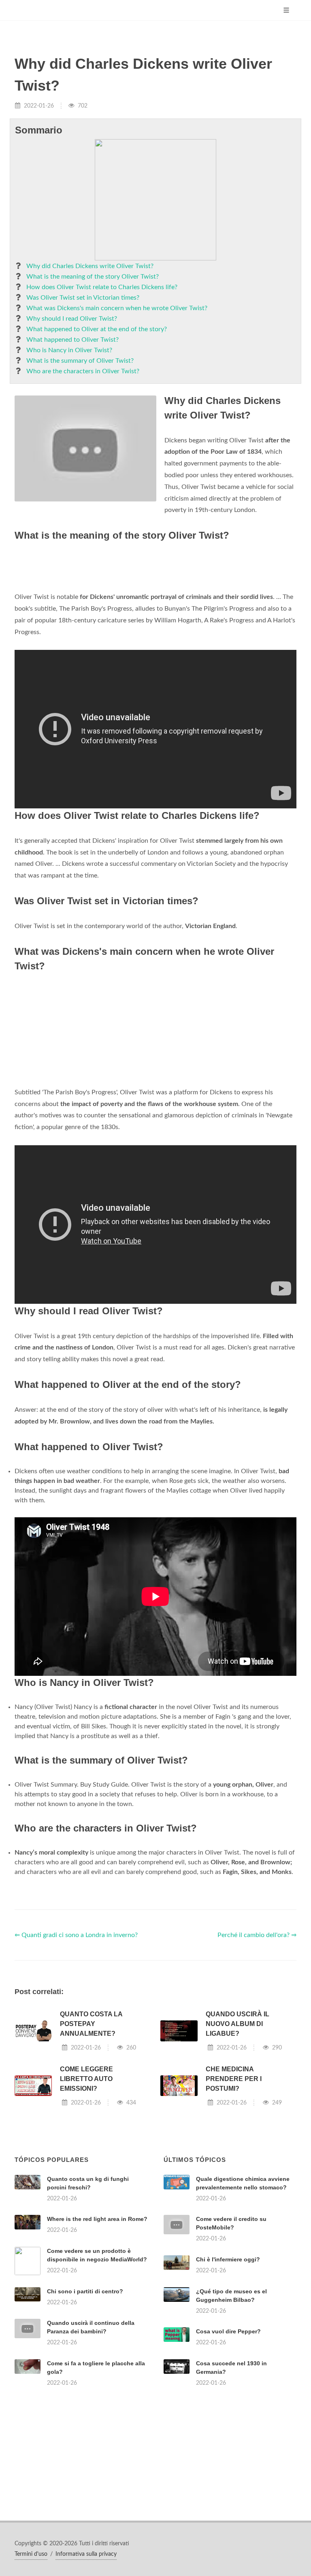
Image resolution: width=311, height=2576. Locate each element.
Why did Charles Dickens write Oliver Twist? (90, 266)
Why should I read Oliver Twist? (72, 319)
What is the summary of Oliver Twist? (80, 361)
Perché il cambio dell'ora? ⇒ (257, 1935)
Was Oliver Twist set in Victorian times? (83, 298)
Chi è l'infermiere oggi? (228, 2259)
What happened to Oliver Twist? (72, 340)
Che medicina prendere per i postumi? (234, 2079)
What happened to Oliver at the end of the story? (97, 329)
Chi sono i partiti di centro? (85, 2291)
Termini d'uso (31, 2554)
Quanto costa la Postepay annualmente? (91, 2024)
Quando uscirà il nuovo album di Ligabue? (238, 2024)
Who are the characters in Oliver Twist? (83, 371)
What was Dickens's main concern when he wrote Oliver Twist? (117, 308)
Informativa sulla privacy (86, 2554)
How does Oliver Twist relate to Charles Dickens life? (102, 287)
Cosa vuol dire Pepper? (228, 2331)
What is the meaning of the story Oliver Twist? (93, 277)
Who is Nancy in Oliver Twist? (69, 350)
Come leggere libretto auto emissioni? (86, 2079)
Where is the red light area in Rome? (97, 2219)
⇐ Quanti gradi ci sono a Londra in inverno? (76, 1935)
